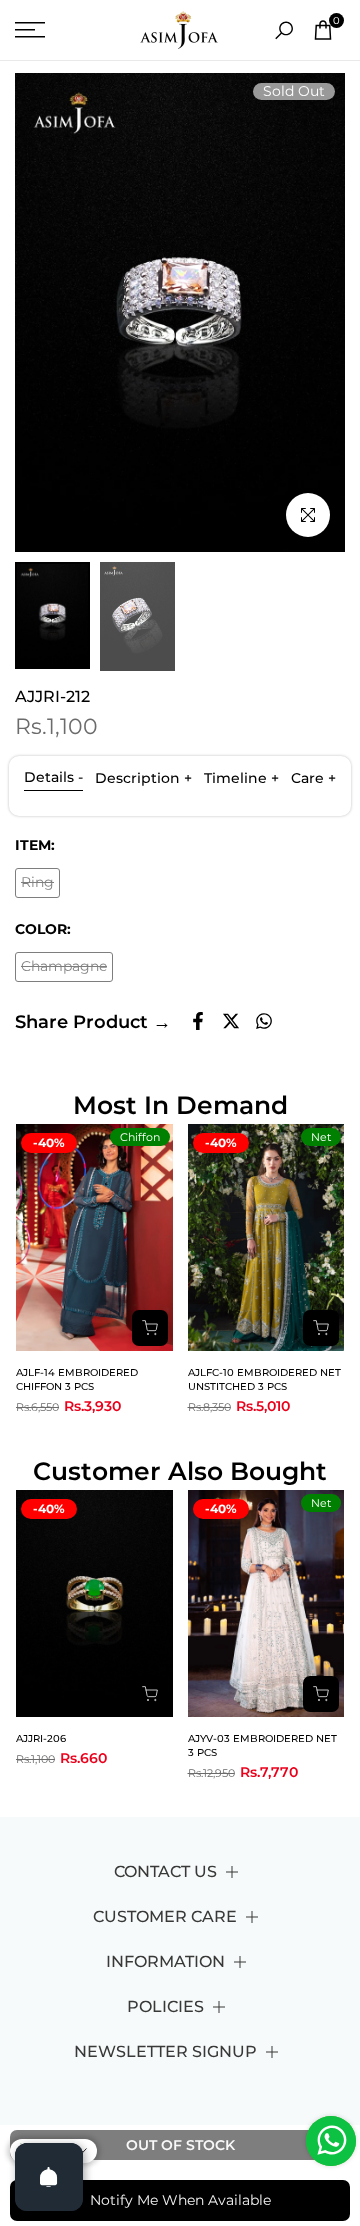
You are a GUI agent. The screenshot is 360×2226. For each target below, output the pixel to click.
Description (143, 778)
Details (53, 777)
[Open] (49, 2177)
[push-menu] (30, 30)
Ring (40, 885)
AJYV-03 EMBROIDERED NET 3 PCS (262, 1745)
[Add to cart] (150, 1328)
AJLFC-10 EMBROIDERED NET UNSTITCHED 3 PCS (264, 1379)
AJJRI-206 (41, 1738)
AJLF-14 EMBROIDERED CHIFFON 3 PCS (77, 1379)
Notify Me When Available (180, 2200)
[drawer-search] (284, 30)
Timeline (241, 778)
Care (313, 778)
